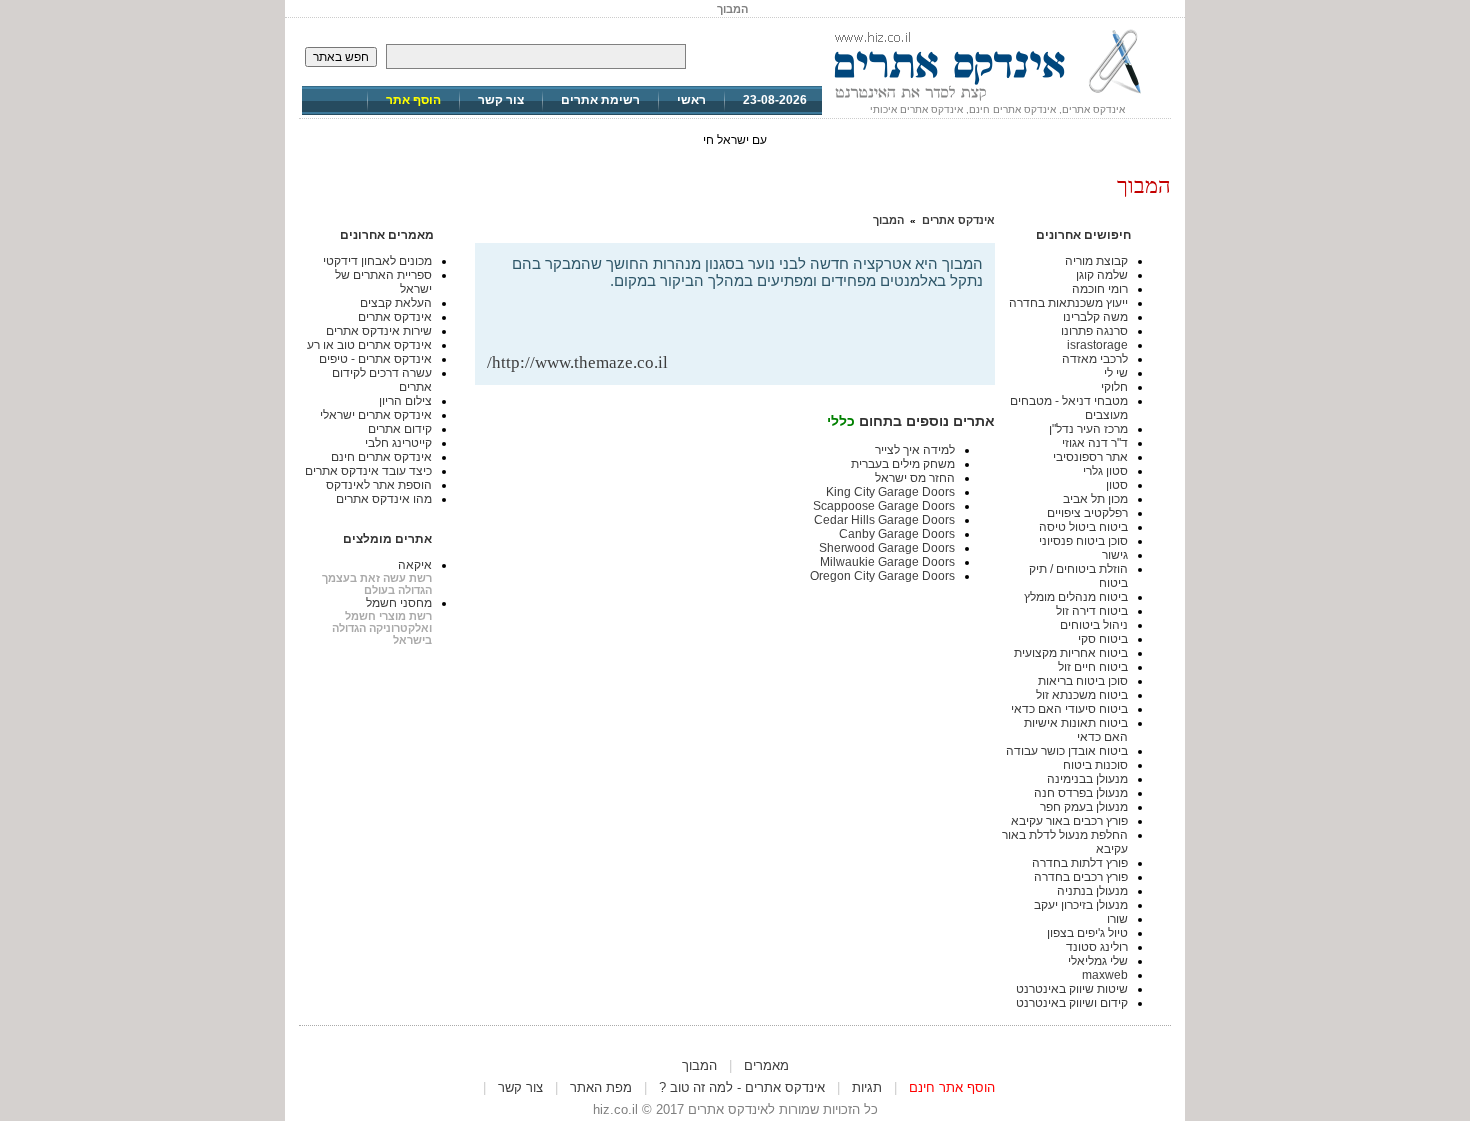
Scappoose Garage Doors (884, 506)
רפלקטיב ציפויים (1087, 513)
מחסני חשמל (399, 603)
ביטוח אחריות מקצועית (1071, 653)
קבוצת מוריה (1096, 261)
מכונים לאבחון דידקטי (377, 261)
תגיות (867, 1087)
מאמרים (766, 1065)
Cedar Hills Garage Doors (884, 520)
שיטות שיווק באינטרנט (1072, 989)
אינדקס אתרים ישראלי (376, 415)
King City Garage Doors (890, 492)
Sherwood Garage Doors (887, 548)
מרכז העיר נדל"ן (1088, 429)
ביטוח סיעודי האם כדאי (1069, 709)
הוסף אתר (413, 100)
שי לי (1116, 373)
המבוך (888, 220)
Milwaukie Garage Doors (887, 562)
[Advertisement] (749, 320)
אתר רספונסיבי (1090, 457)
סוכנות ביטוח (1095, 765)
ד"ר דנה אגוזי (1095, 443)
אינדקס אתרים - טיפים (375, 359)
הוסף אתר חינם (952, 1087)
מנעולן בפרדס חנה (1081, 793)
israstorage (1097, 345)
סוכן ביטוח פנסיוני (1083, 541)
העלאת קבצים (396, 303)
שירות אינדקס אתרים (379, 331)
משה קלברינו (1095, 317)
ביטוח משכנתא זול (1082, 695)
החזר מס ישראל (915, 478)
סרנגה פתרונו (1094, 331)
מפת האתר (601, 1087)
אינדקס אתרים (958, 220)
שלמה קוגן (1102, 275)
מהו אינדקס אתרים (384, 499)
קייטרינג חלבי (398, 443)
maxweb (1105, 975)
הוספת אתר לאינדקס (379, 485)
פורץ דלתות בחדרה (1080, 863)
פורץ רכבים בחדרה (1081, 877)
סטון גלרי (1105, 471)
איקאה (415, 565)
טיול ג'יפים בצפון (1087, 933)
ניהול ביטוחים (1094, 625)
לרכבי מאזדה (1095, 359)
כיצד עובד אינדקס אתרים (368, 471)
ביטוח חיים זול (1093, 667)
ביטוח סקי (1103, 639)
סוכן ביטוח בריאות (1083, 681)
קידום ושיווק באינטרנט (1072, 1003)
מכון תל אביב (1095, 499)
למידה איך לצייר (915, 450)
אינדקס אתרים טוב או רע (369, 345)
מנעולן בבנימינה (1087, 779)
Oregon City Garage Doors (882, 576)
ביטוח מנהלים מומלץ (1076, 597)
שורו (1117, 919)
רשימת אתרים (600, 100)
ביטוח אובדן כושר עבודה (1067, 751)
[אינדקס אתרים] (997, 100)
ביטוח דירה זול (1092, 611)
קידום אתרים (400, 429)
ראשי (691, 100)
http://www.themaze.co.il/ (577, 362)
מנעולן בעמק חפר (1084, 807)
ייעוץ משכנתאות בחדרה (1068, 303)
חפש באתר (341, 57)
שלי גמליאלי (1098, 961)
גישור (1115, 555)
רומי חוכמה (1100, 289)
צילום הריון (405, 401)
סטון (1117, 485)
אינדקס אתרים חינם (381, 457)
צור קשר (501, 100)
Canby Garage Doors (897, 534)
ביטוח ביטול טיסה (1083, 527)
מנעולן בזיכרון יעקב (1081, 905)
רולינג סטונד (1097, 947)
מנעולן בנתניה (1092, 891)
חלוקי (1114, 387)
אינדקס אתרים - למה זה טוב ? (742, 1087)
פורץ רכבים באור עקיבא (1069, 821)
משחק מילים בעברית (903, 464)
